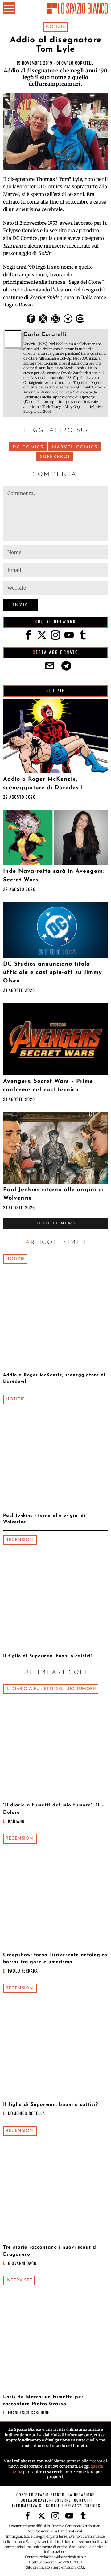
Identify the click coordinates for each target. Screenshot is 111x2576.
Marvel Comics (75, 447)
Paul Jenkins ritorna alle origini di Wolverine (53, 1194)
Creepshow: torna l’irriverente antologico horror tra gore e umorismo (55, 1959)
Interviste (19, 2280)
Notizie (56, 27)
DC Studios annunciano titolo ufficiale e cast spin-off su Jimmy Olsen (53, 973)
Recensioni (20, 1540)
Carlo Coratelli (78, 63)
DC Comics (28, 447)
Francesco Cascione (29, 2412)
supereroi (55, 457)
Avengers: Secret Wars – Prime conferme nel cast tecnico (48, 1086)
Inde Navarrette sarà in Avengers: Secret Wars (53, 876)
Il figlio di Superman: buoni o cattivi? (48, 1656)
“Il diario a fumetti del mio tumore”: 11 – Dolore (54, 1809)
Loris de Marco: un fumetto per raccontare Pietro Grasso (43, 2400)
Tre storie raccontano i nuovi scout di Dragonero (50, 2251)
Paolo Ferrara (23, 1971)
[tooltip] (31, 319)
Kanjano (16, 1821)
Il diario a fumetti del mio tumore (51, 1689)
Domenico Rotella (27, 2113)
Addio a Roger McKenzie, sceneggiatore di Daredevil (43, 783)
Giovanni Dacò (22, 2263)
